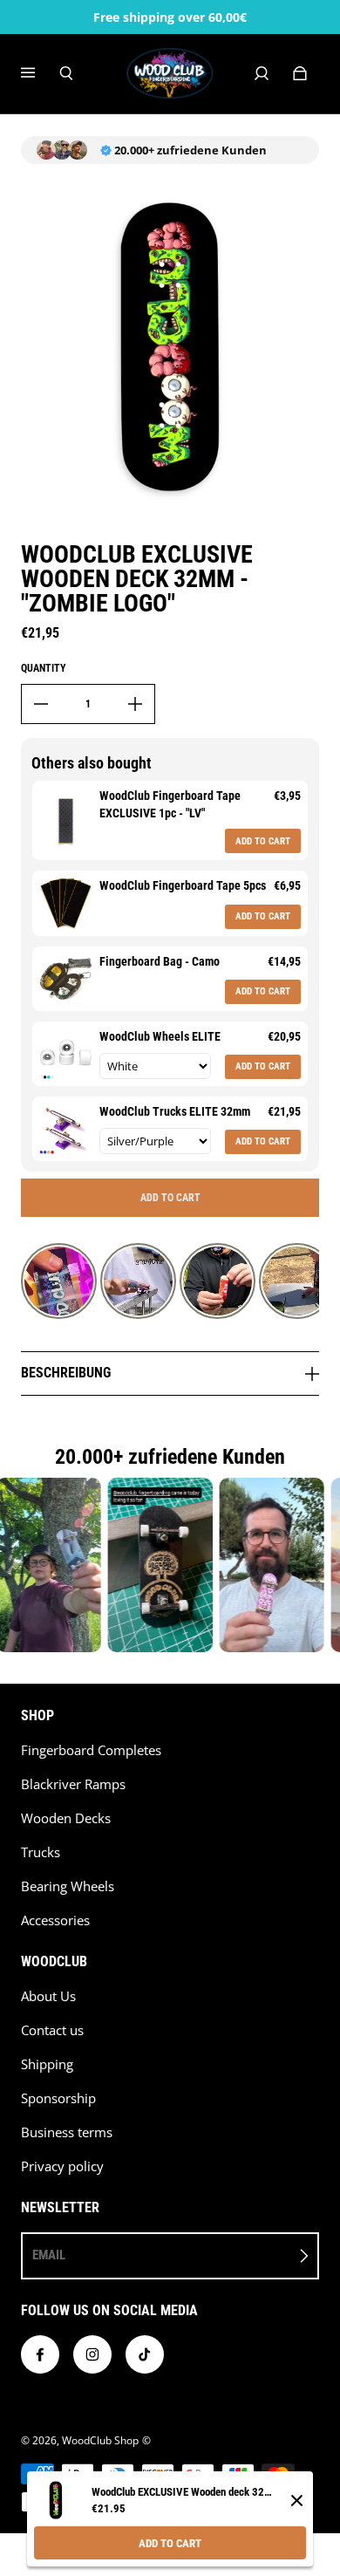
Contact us (52, 2030)
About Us (48, 1996)
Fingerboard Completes (91, 1750)
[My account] (262, 73)
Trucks (41, 1852)
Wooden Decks (66, 1818)
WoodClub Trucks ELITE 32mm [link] (175, 1111)
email (49, 2255)
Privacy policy (62, 2166)
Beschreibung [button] (66, 1373)
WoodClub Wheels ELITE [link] (160, 1036)
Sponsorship (58, 2098)
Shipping (47, 2064)
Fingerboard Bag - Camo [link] (160, 961)
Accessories (55, 1920)
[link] (66, 820)
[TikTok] (145, 2354)
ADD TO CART (170, 2543)
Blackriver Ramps (73, 1784)
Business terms (67, 2132)
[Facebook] (40, 2354)
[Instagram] (92, 2354)
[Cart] (300, 73)
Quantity (44, 668)
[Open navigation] (40, 73)
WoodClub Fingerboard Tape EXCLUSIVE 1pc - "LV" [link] (170, 804)
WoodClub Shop (100, 2440)
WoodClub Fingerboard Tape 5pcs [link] (183, 885)
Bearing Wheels (68, 1886)
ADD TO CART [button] (263, 841)
